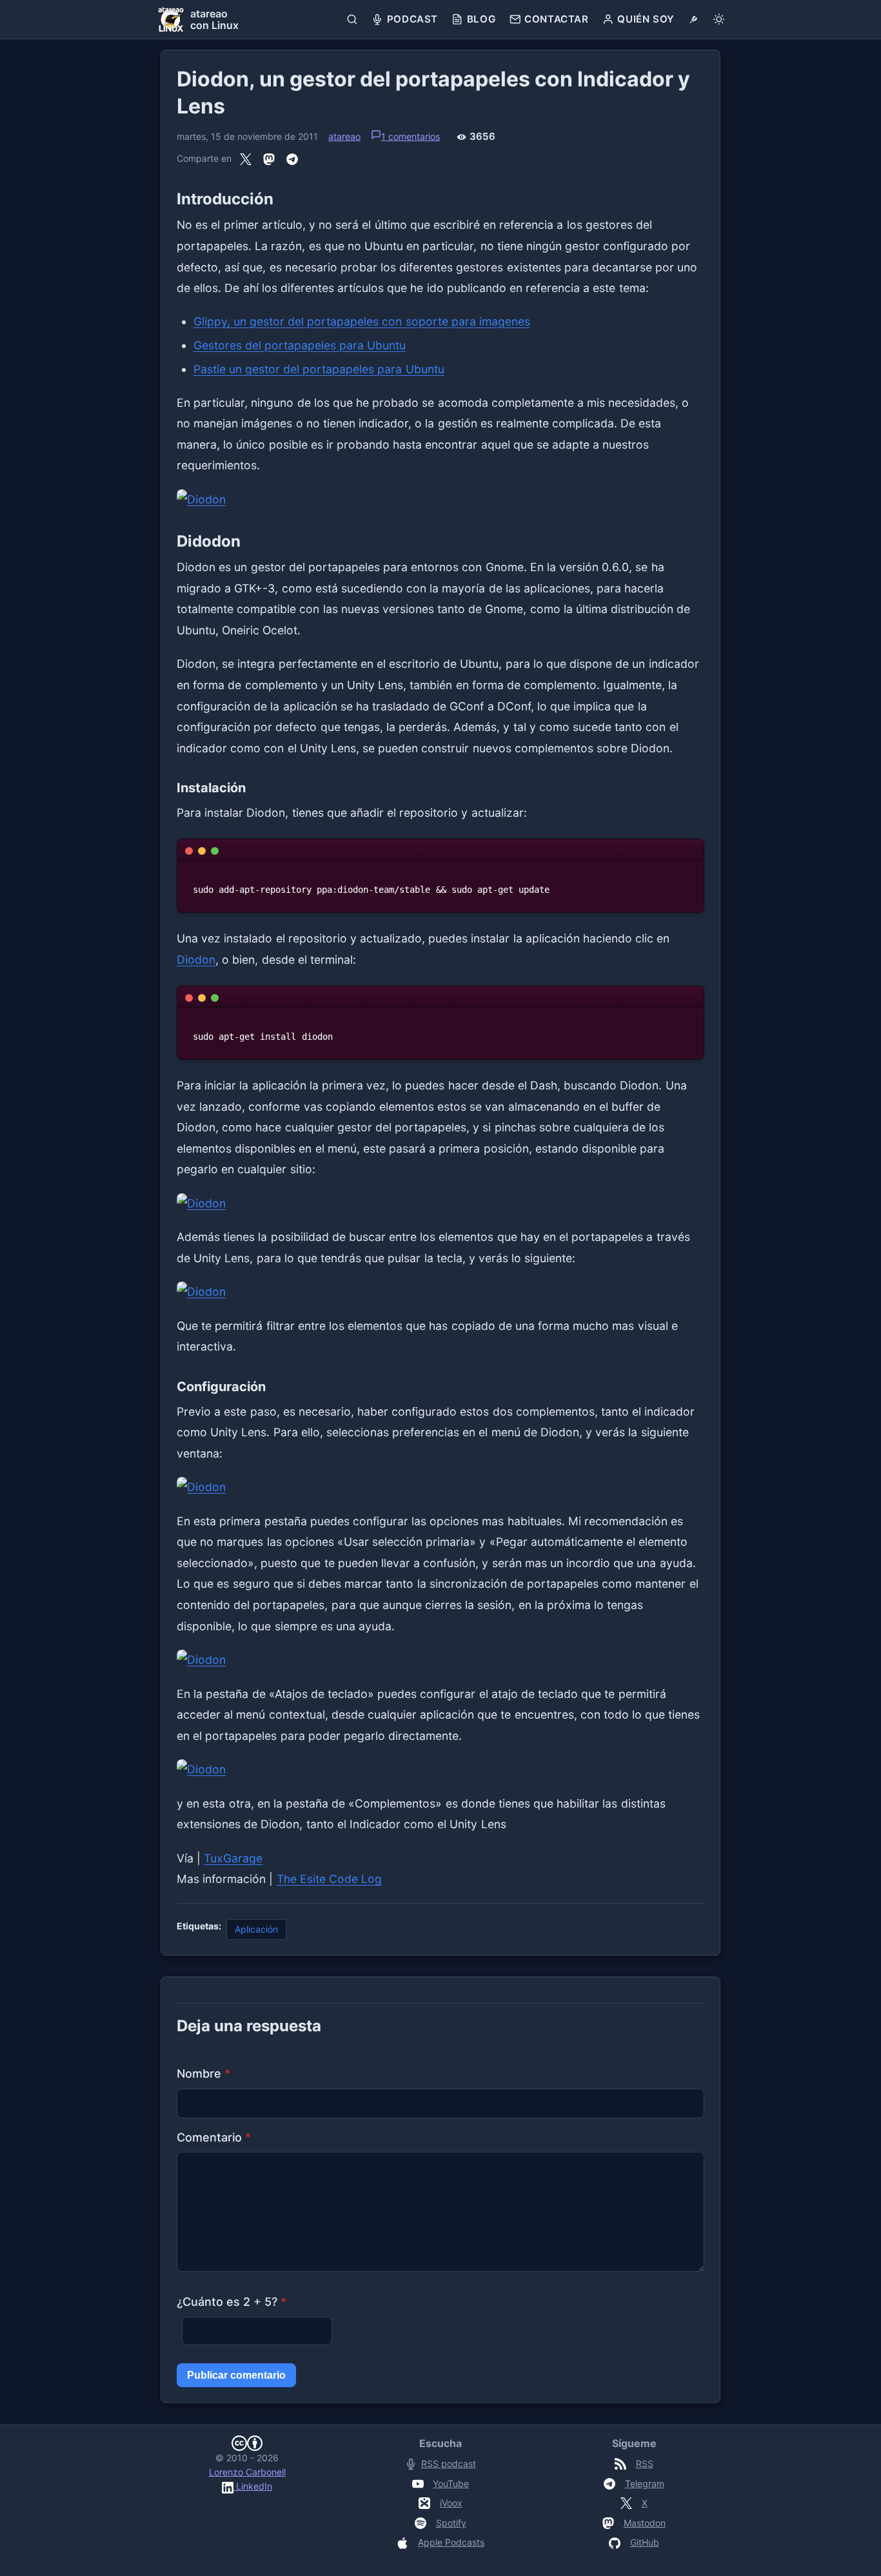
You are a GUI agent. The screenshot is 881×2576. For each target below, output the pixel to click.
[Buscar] (352, 19)
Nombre (203, 2073)
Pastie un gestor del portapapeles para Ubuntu (319, 369)
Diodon (196, 960)
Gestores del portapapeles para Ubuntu (300, 345)
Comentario (214, 2137)
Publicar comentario (236, 2375)
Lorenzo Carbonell (247, 2472)
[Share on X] (246, 159)
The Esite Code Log (330, 1879)
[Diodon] (440, 500)
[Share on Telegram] (292, 159)
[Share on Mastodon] (269, 159)
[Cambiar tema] (719, 19)
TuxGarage (233, 1858)
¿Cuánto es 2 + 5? (232, 2302)
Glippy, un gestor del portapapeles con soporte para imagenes (362, 321)
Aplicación (256, 1929)
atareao (344, 136)
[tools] (694, 19)
